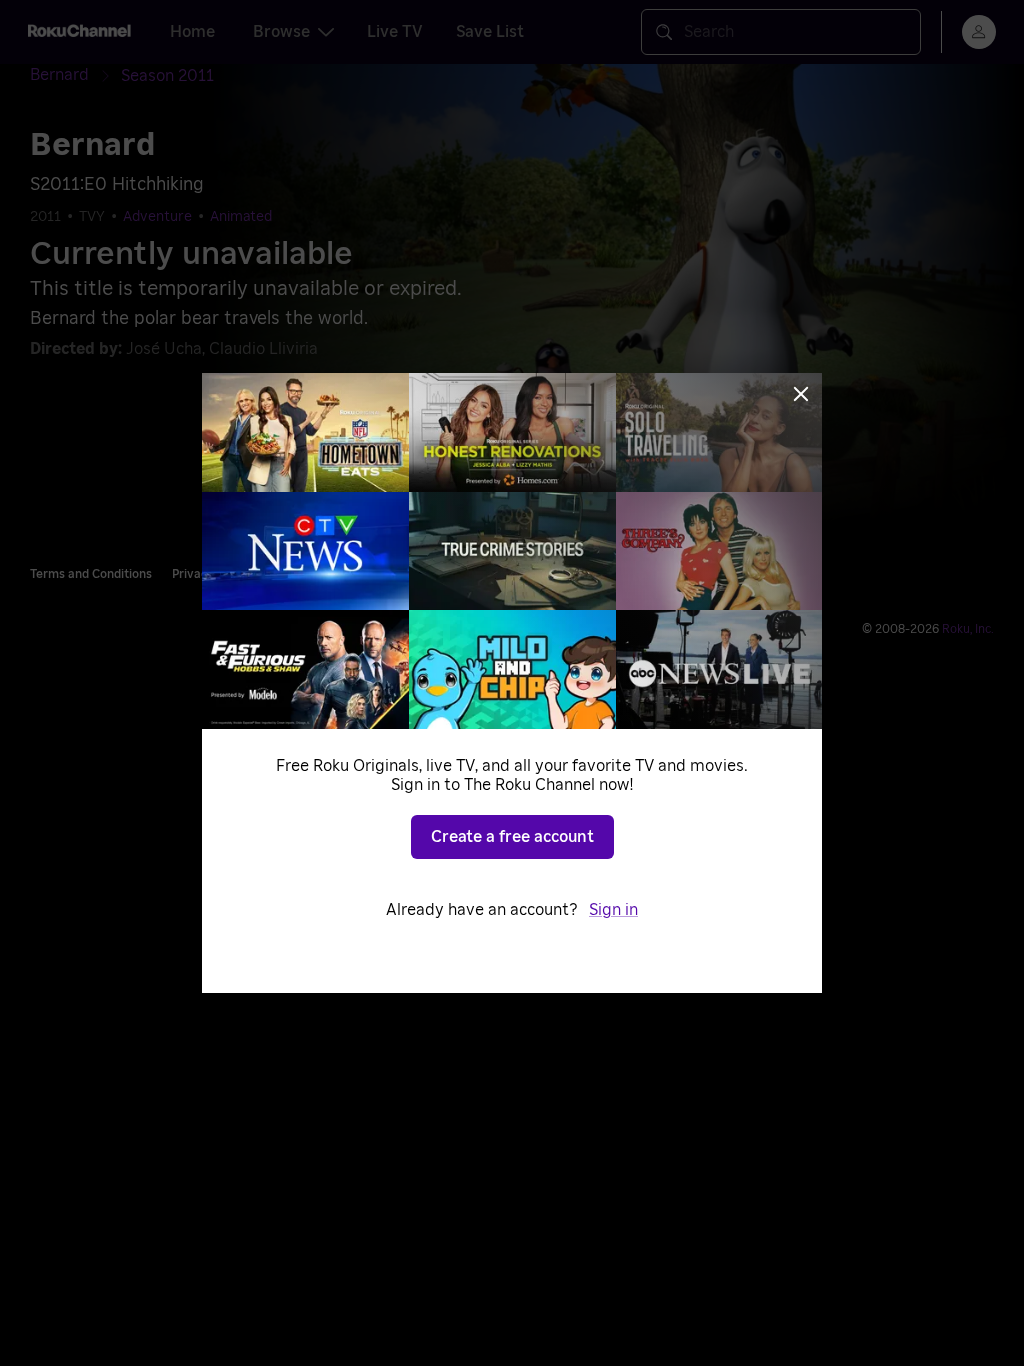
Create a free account (512, 837)
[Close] (801, 394)
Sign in (613, 910)
